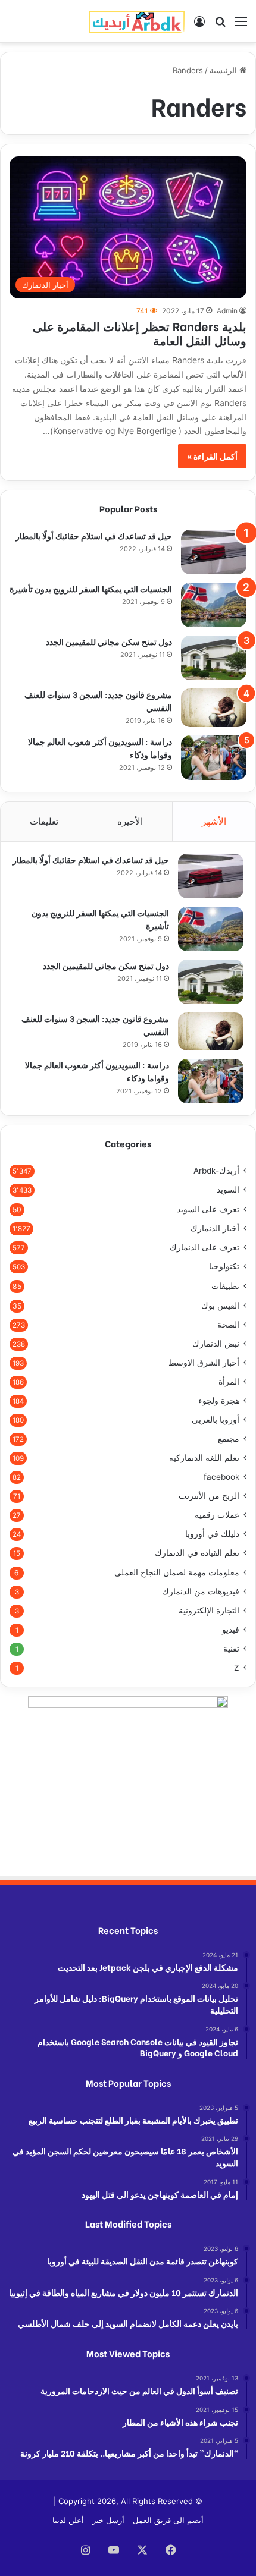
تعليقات (44, 821)
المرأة (229, 1382)
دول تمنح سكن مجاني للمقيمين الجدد (109, 641)
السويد (228, 1190)
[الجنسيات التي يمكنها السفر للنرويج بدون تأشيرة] (214, 605)
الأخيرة (130, 821)
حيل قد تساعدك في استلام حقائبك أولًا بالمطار (94, 535)
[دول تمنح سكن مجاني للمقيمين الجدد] (214, 658)
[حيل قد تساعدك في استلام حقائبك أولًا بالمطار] (214, 552)
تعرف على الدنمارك (205, 1247)
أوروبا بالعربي (216, 1420)
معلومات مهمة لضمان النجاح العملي (177, 1572)
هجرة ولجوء (219, 1401)
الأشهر (214, 821)
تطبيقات (225, 1286)
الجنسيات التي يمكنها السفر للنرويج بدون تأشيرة (91, 588)
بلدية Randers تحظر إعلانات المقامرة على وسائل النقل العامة (140, 333)
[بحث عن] (220, 25)
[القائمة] (241, 25)
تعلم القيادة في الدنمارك (197, 1553)
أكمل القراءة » (212, 456)
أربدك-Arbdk (216, 1171)
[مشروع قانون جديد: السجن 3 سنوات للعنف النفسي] (214, 707)
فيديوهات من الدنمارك (201, 1591)
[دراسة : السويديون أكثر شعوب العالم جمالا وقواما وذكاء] (214, 758)
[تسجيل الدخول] (199, 25)
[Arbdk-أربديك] (137, 21)
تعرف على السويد (208, 1209)
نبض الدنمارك (216, 1344)
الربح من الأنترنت (209, 1496)
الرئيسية (224, 70)
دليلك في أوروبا (212, 1534)
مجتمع (229, 1439)
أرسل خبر (108, 2520)
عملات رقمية (217, 1515)
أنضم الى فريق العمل (168, 2520)
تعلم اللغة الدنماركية (204, 1458)
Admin (227, 311)
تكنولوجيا (224, 1266)
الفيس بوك (220, 1305)
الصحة (228, 1325)
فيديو (231, 1630)
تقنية (231, 1649)
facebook (221, 1477)
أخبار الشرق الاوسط (204, 1363)
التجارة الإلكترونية (209, 1611)
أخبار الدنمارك (215, 1228)
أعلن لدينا (68, 2520)
